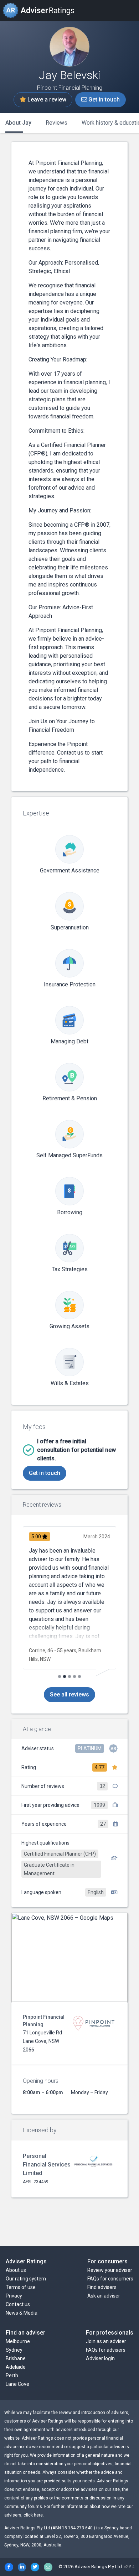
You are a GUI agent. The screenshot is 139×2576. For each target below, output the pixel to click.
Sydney (14, 2350)
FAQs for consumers (110, 2279)
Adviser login (100, 2358)
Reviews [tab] (56, 123)
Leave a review (46, 100)
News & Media (22, 2313)
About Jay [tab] (18, 123)
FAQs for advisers (106, 2350)
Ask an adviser (104, 2296)
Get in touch (103, 100)
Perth (12, 2376)
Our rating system (26, 2279)
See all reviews (69, 1694)
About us (16, 2270)
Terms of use (21, 2287)
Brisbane (16, 2358)
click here (33, 2515)
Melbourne (18, 2341)
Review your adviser (110, 2270)
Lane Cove (17, 2384)
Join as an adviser (106, 2341)
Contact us (18, 2304)
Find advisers (102, 2287)
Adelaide (16, 2367)
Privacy (14, 2296)
